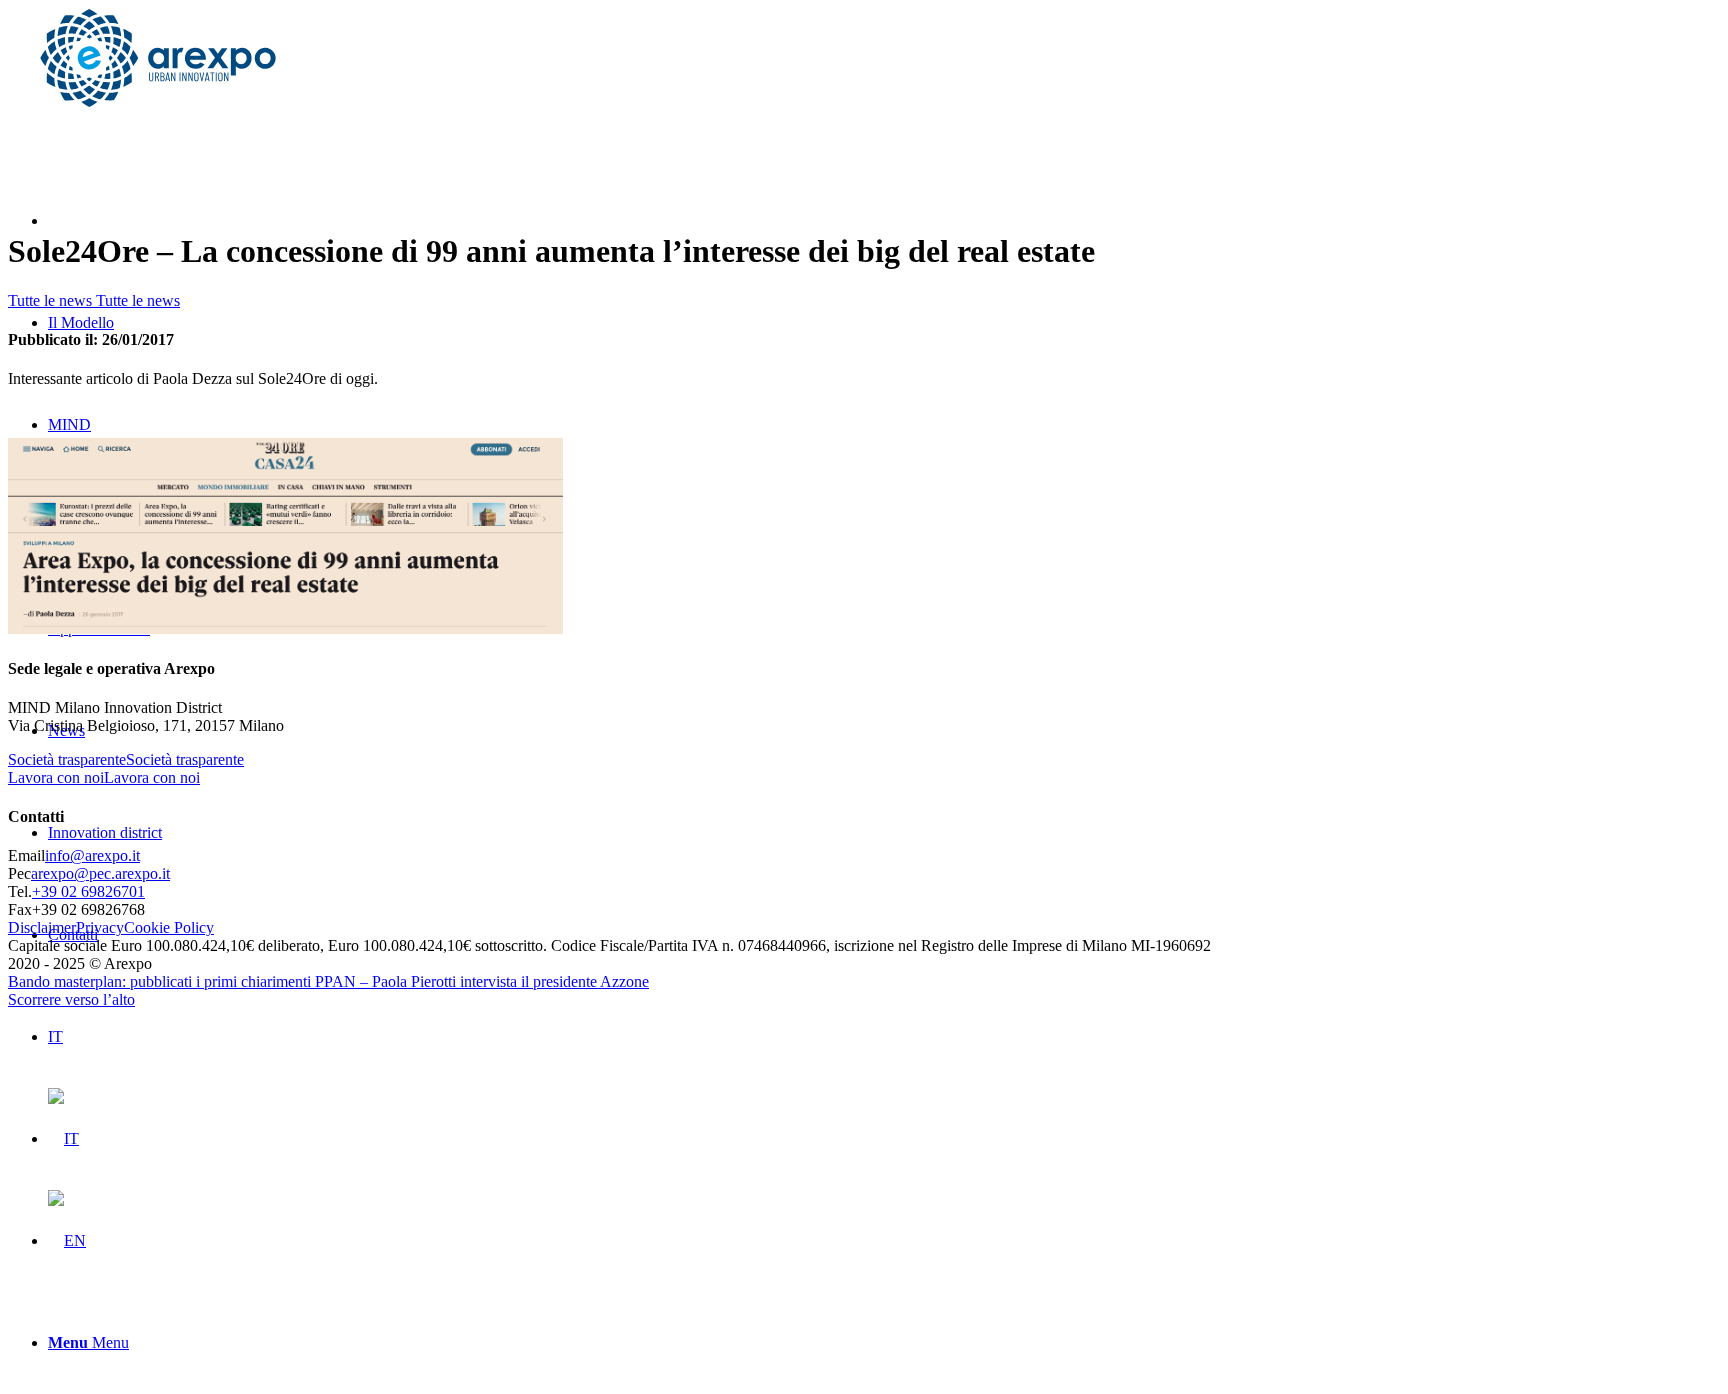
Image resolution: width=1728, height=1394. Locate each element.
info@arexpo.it (92, 855)
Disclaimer (42, 927)
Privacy (100, 927)
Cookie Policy (169, 927)
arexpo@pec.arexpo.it (100, 873)
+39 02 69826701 (88, 891)
